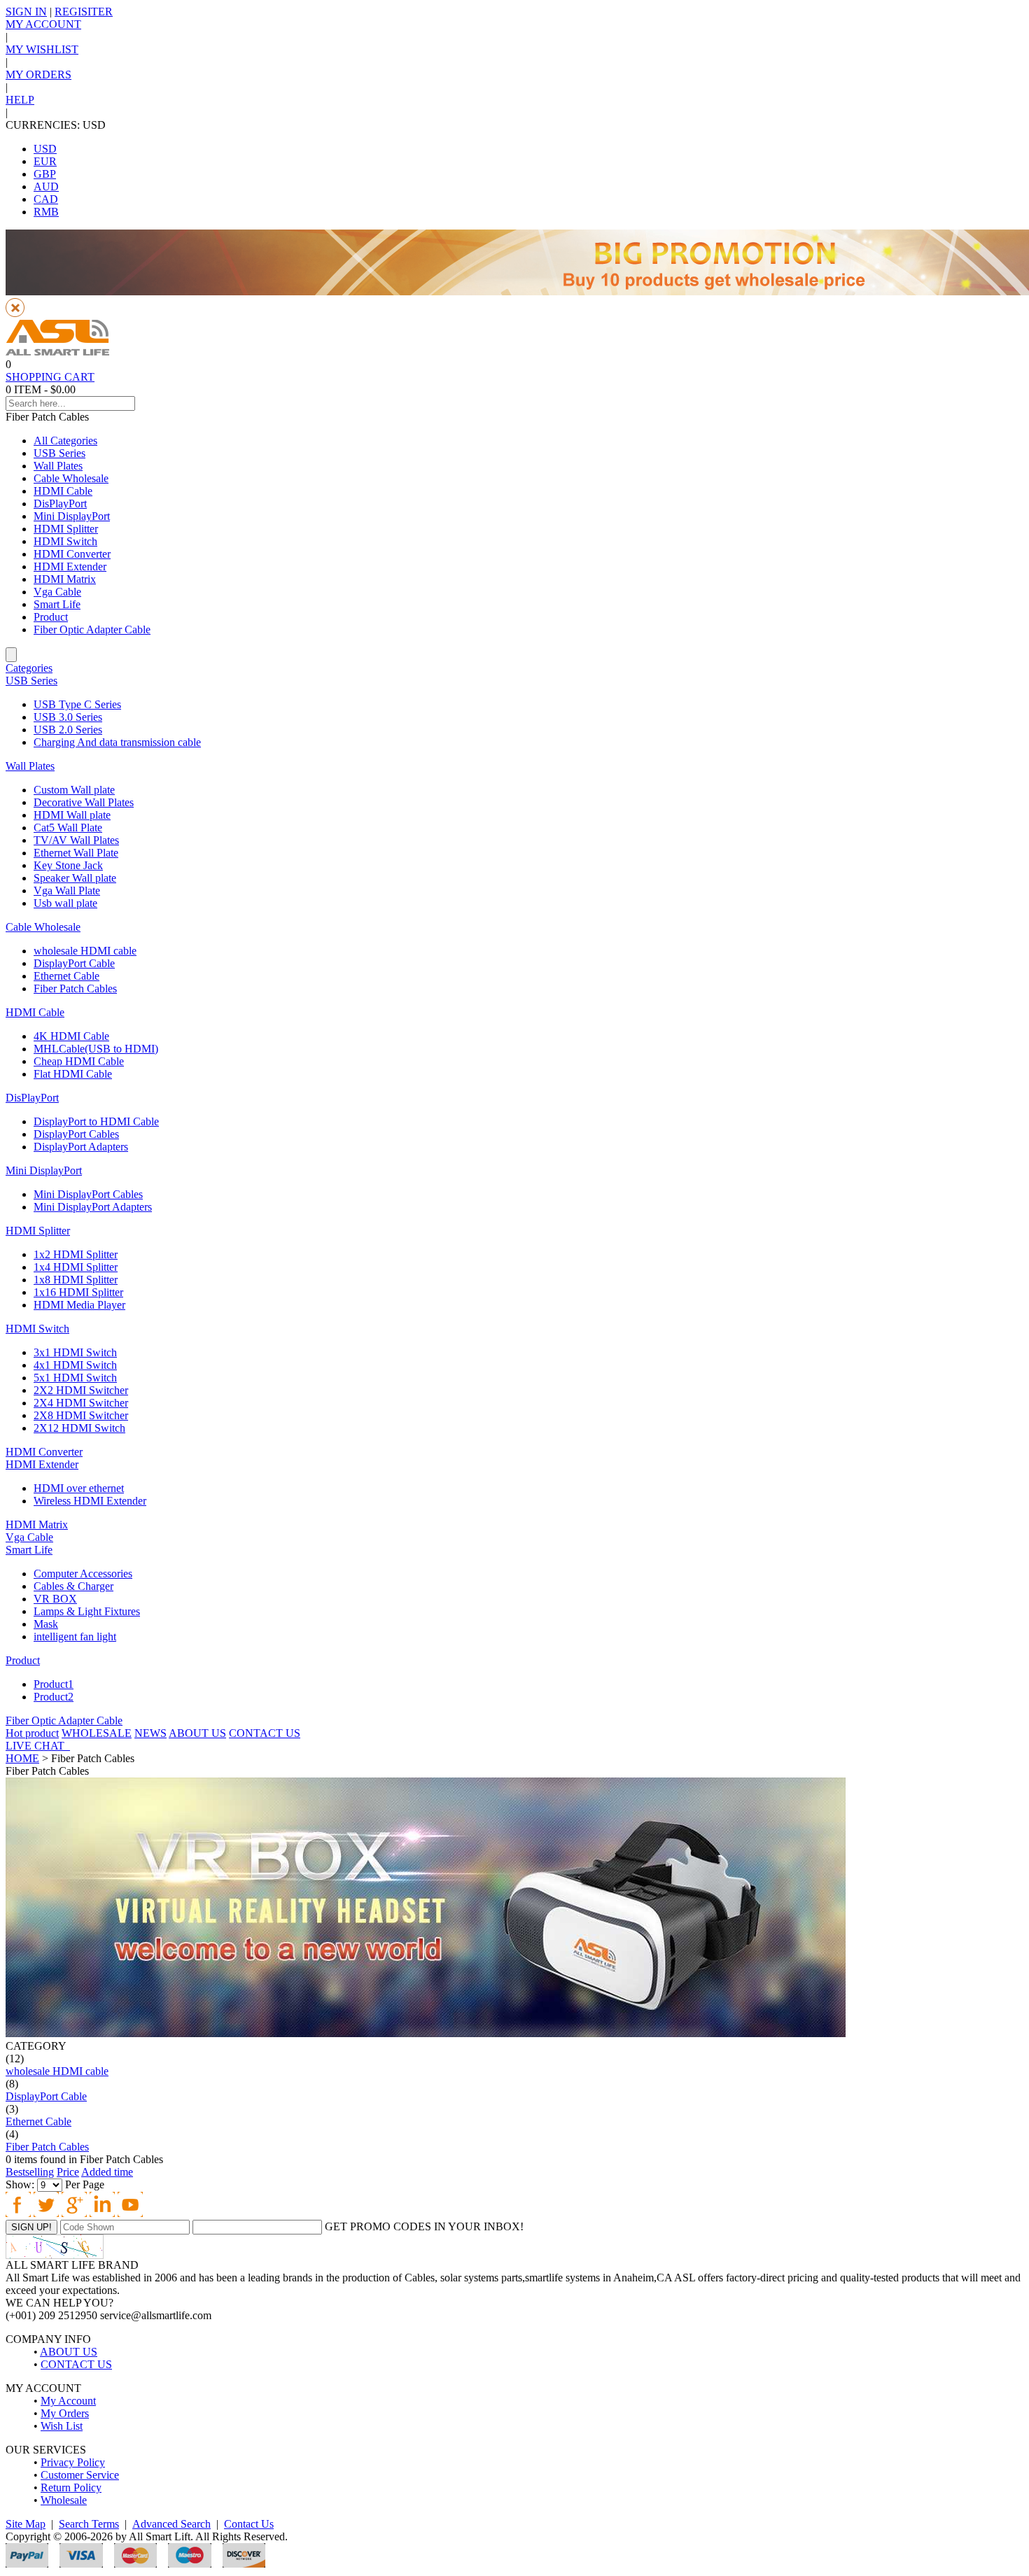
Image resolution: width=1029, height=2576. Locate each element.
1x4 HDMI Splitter (76, 1267)
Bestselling (30, 2172)
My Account (68, 2401)
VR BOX (55, 1599)
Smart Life (57, 604)
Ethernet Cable (66, 976)
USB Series (59, 453)
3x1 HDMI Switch (75, 1352)
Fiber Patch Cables (75, 988)
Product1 (54, 1684)
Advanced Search (171, 2524)
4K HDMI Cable (71, 1036)
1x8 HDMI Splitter (76, 1280)
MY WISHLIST (42, 49)
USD (45, 149)
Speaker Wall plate (75, 878)
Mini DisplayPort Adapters (93, 1207)
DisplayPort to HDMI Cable (96, 1121)
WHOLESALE (97, 1733)
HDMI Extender (70, 566)
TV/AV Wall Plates (76, 840)
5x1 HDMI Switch (75, 1378)
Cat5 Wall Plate (68, 828)
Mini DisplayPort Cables (88, 1194)
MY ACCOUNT (43, 24)
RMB (46, 212)
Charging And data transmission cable (117, 742)
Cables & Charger (73, 1586)
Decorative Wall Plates (84, 802)
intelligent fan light (75, 1637)
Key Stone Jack (68, 865)
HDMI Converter (72, 554)
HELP (20, 100)
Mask (46, 1624)
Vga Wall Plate (67, 891)
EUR (45, 161)
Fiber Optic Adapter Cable (92, 629)
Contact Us (249, 2524)
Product (51, 617)
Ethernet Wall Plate (76, 853)
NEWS (150, 1733)
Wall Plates (58, 466)
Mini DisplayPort (72, 516)
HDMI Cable (63, 491)
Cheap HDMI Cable (79, 1061)
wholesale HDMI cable (85, 951)
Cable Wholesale (71, 478)
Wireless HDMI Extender (90, 1501)
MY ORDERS (38, 75)
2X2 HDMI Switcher (81, 1390)
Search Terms (89, 2524)
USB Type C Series (77, 704)
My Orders (65, 2413)
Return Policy (71, 2487)
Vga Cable (57, 592)
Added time (107, 2172)
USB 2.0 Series (68, 730)
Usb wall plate (65, 903)
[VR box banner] (426, 2033)
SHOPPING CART (50, 377)
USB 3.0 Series (68, 717)
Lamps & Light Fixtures (87, 1611)
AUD (46, 186)
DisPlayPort (60, 504)
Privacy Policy (73, 2462)
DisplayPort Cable (74, 963)
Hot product (32, 1733)
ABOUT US (197, 1733)
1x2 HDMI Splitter (76, 1254)
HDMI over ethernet (79, 1488)
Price (68, 2172)
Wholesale (64, 2500)
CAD (46, 199)
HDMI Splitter (66, 529)
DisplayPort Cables (76, 1134)
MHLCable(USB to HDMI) (96, 1049)
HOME (22, 1758)
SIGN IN (26, 12)
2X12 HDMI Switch (79, 1428)
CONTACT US (265, 1733)
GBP (45, 174)
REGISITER (84, 12)
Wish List (62, 2426)
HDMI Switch (65, 541)
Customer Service (80, 2475)
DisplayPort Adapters (81, 1147)
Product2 (54, 1697)
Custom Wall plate (74, 790)
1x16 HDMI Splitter (78, 1292)
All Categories (65, 441)
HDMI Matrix (65, 579)
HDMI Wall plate (72, 815)
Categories (29, 668)
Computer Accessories (83, 1574)
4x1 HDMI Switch (75, 1365)
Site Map (26, 2524)
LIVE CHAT (38, 1746)
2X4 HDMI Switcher (81, 1403)
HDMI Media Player (79, 1305)
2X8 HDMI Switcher (81, 1415)
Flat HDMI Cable (73, 1074)
